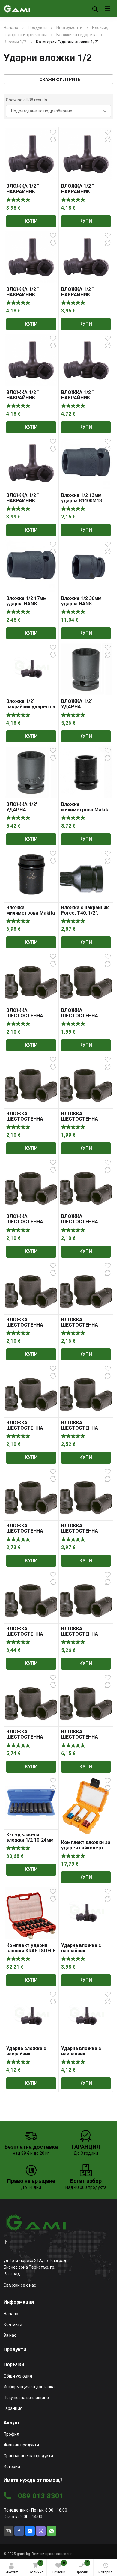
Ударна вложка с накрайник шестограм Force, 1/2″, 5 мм (83, 1953)
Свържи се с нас (20, 2285)
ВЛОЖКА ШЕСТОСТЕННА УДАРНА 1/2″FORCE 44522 (84, 1534)
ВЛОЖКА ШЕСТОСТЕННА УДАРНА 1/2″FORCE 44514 (29, 1224)
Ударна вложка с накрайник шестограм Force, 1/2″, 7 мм (28, 2057)
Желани (58, 2567)
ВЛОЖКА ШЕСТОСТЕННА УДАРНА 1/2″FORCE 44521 (84, 1431)
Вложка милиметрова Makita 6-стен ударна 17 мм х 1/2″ (31, 916)
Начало (11, 28)
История (105, 2572)
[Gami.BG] (17, 8)
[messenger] (30, 2531)
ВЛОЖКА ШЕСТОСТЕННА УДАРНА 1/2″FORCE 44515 (84, 1224)
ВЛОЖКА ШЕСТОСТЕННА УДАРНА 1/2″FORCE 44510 (29, 1018)
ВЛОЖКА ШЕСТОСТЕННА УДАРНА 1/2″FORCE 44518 (29, 1431)
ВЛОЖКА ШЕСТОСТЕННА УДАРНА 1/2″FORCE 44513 (84, 1122)
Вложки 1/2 (15, 42)
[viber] (41, 2531)
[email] (8, 2531)
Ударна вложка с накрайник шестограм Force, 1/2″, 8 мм (83, 2057)
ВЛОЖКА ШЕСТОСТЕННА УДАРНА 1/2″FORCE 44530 (29, 1740)
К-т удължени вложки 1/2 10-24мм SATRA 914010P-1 (30, 1840)
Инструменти (69, 28)
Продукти (37, 28)
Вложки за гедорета (76, 35)
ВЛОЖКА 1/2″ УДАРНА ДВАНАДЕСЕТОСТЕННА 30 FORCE (31, 812)
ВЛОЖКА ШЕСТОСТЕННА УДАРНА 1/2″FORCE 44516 (29, 1328)
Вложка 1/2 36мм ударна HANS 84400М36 (81, 604)
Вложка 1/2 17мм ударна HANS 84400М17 (27, 604)
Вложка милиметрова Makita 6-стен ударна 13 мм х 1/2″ (85, 812)
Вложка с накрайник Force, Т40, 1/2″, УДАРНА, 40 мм (85, 913)
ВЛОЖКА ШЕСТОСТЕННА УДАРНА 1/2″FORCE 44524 (29, 1637)
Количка (36, 2567)
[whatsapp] (52, 2531)
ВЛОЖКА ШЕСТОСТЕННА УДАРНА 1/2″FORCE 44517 (84, 1328)
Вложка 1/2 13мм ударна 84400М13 (82, 498)
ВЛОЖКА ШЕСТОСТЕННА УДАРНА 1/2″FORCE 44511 (84, 1018)
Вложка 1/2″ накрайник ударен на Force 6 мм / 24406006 (31, 709)
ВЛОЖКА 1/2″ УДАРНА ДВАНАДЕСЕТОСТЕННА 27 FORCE (86, 709)
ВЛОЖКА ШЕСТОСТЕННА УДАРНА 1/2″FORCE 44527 (84, 1637)
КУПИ (31, 221)
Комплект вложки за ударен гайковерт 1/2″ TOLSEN (86, 1848)
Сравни (82, 2567)
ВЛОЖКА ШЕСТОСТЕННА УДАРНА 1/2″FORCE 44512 (29, 1122)
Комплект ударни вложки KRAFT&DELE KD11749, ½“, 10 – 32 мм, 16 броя (31, 1953)
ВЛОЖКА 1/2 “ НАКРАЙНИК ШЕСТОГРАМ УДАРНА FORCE (24, 194)
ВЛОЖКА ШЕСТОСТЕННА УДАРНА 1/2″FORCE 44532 (84, 1740)
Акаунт (12, 2572)
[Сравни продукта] (53, 139)
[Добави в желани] (53, 132)
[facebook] (6, 2242)
